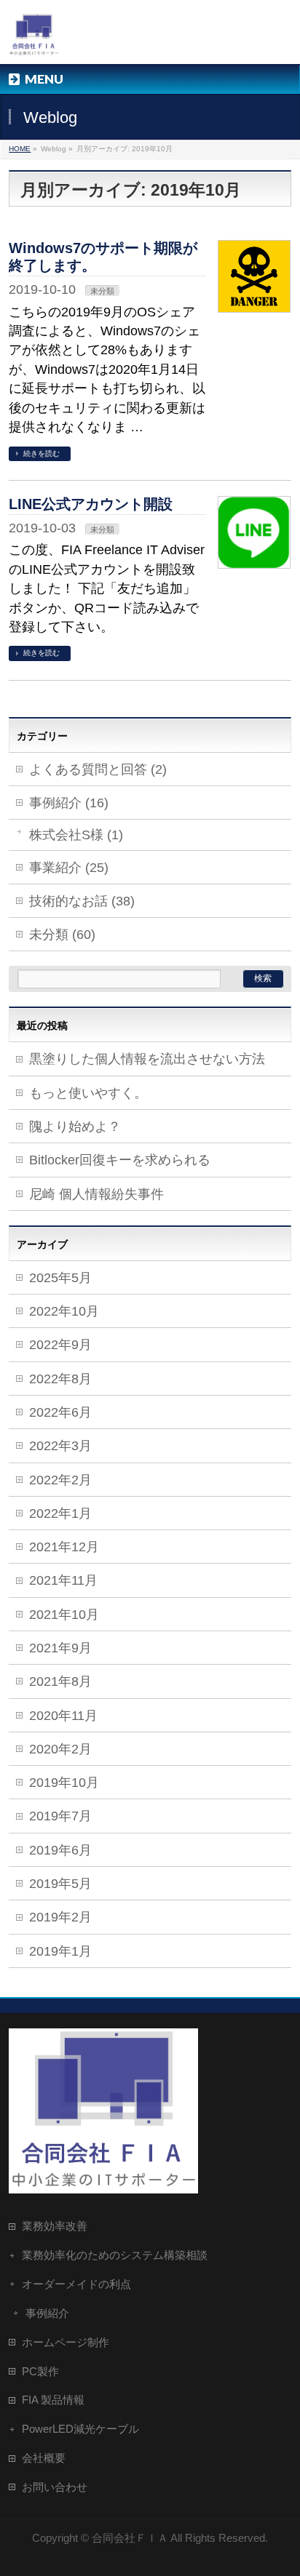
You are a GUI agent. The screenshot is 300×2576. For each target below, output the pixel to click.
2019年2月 (60, 1917)
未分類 (102, 291)
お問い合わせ (55, 2487)
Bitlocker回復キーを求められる (120, 1160)
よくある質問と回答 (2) (98, 769)
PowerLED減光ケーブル (80, 2429)
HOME (20, 149)
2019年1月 (60, 1951)
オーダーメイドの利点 (76, 2284)
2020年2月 (60, 1749)
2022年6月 (60, 1412)
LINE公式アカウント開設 (91, 504)
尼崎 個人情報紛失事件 (96, 1194)
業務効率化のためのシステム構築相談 (115, 2255)
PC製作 (40, 2371)
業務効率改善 (55, 2226)
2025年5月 (60, 1278)
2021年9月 (60, 1648)
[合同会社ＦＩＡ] (34, 40)
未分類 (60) (62, 935)
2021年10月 (64, 1615)
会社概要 (44, 2458)
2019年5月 (60, 1884)
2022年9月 (60, 1345)
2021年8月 (60, 1681)
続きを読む (42, 453)
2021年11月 (63, 1580)
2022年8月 (60, 1379)
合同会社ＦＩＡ (130, 2538)
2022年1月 (60, 1513)
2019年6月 (60, 1850)
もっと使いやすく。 (88, 1093)
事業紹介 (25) (69, 868)
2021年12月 (64, 1547)
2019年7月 (60, 1816)
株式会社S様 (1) (76, 835)
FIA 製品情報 (53, 2400)
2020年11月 (63, 1716)
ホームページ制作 (66, 2342)
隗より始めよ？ (75, 1127)
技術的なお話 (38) (82, 901)
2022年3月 (60, 1446)
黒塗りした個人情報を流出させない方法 (147, 1059)
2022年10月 (64, 1311)
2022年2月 (60, 1480)
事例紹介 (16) (69, 803)
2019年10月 (64, 1783)
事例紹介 (47, 2313)
